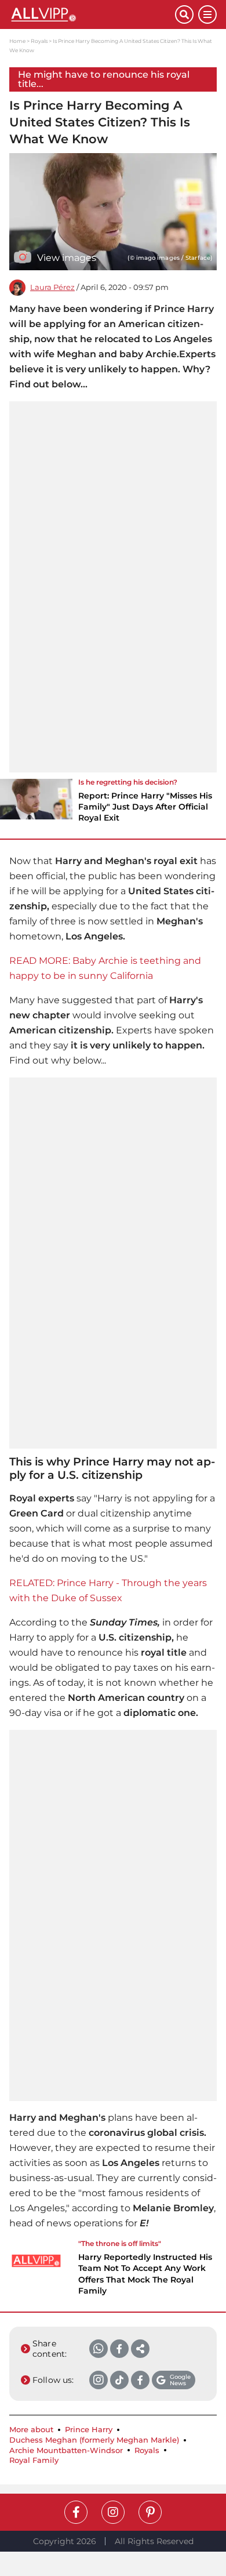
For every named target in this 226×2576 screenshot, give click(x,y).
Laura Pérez (52, 287)
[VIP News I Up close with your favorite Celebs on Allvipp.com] (92, 14)
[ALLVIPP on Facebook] (76, 2512)
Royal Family (34, 2460)
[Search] (184, 14)
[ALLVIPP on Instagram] (113, 2512)
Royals (39, 41)
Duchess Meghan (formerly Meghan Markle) (94, 2440)
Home (17, 41)
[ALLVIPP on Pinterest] (150, 2512)
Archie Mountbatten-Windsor (66, 2450)
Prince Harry (89, 2430)
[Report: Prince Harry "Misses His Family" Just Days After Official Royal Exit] (36, 804)
